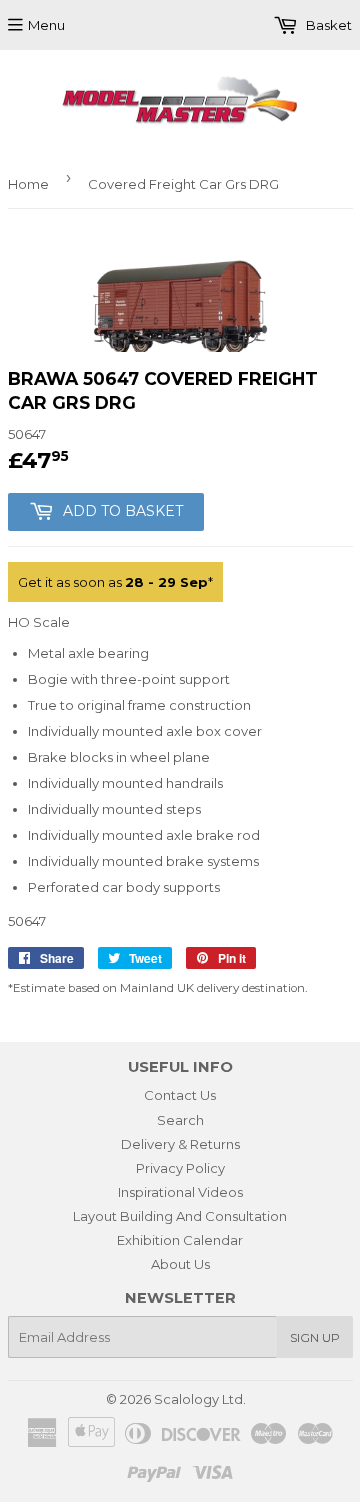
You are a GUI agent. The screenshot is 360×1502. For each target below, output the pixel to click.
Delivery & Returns (180, 1144)
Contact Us (180, 1095)
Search (180, 1120)
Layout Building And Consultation (180, 1216)
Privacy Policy (180, 1168)
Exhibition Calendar (180, 1240)
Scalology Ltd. (200, 1399)
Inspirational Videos (180, 1192)
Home (28, 184)
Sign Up (315, 1337)
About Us (180, 1264)
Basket (327, 25)
